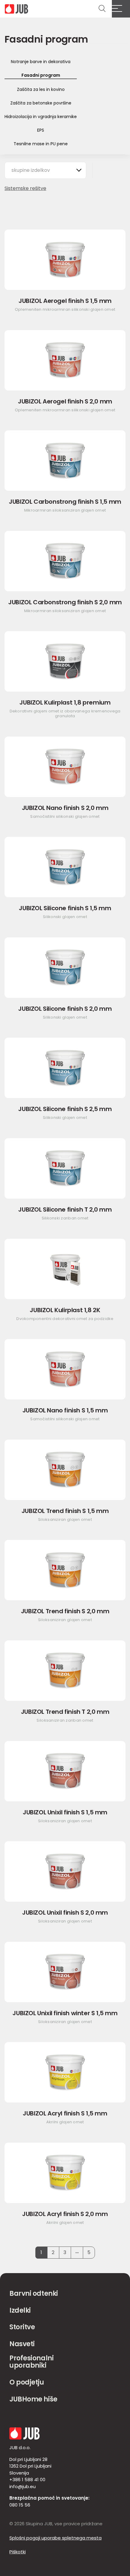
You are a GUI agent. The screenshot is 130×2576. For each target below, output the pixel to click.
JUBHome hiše (33, 2399)
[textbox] (34, 170)
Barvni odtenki (34, 2293)
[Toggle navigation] (121, 9)
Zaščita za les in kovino (41, 89)
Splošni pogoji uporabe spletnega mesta (55, 2538)
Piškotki (18, 2552)
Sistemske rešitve (25, 188)
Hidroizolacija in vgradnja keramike (41, 117)
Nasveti (22, 2344)
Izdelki (20, 2310)
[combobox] (45, 170)
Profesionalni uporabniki (31, 2362)
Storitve (22, 2327)
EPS (41, 130)
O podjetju (27, 2382)
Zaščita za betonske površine (41, 103)
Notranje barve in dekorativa (41, 62)
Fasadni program (41, 75)
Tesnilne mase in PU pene (41, 144)
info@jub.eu (23, 2486)
